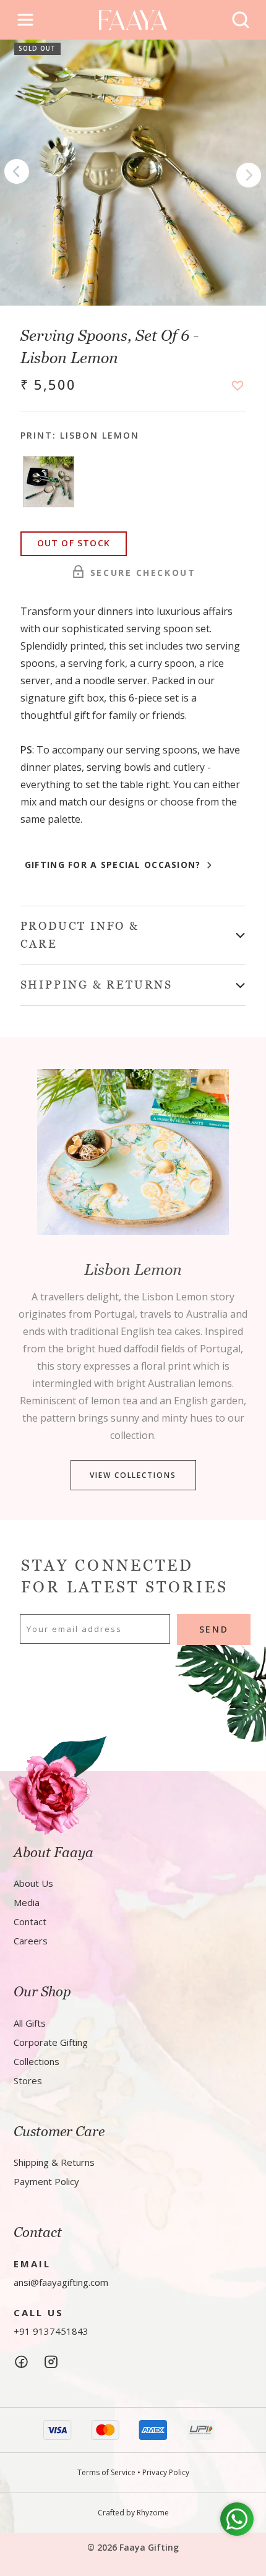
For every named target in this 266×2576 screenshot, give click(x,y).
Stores (28, 2080)
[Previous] (17, 173)
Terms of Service (106, 2472)
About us (33, 1883)
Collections (36, 2061)
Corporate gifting (51, 2042)
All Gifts (30, 2023)
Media (27, 1902)
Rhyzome (153, 2513)
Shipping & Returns (54, 2162)
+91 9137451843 (51, 2331)
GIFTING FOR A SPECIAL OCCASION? (114, 865)
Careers (31, 1941)
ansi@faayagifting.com (61, 2282)
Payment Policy (46, 2181)
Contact (30, 1921)
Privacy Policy (166, 2472)
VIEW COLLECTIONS (133, 1475)
